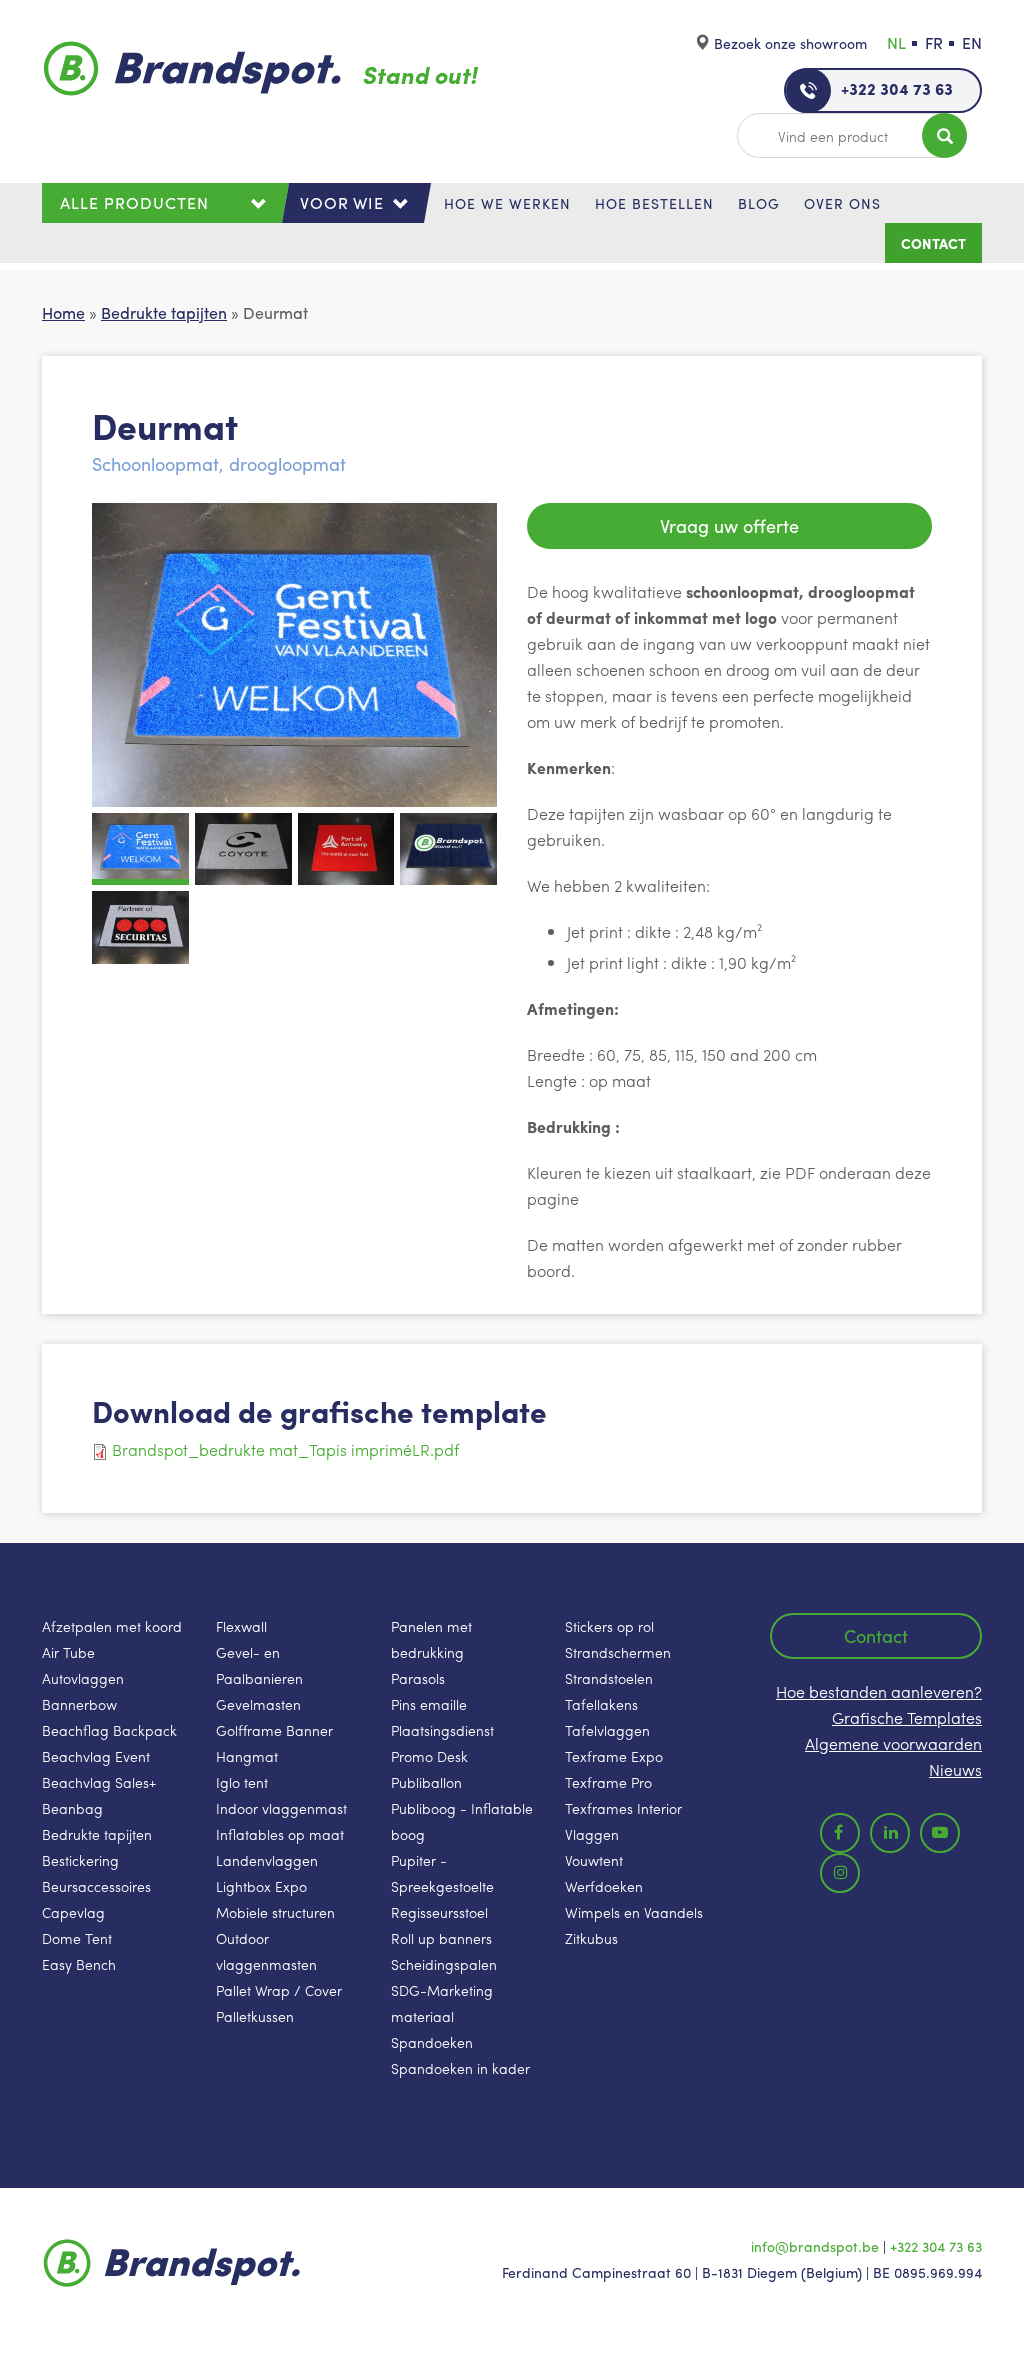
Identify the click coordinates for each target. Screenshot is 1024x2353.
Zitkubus (591, 1938)
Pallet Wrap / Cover (279, 1990)
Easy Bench (79, 1964)
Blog (759, 203)
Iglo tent (242, 1782)
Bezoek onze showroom (790, 43)
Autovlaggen (83, 1678)
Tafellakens (601, 1704)
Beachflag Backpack (109, 1730)
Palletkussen (255, 2016)
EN (972, 42)
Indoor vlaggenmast (281, 1808)
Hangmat (247, 1756)
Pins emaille (429, 1704)
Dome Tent (77, 1938)
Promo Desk (429, 1756)
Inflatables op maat (280, 1834)
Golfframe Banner (274, 1730)
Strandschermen (618, 1652)
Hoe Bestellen (654, 203)
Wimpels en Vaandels (634, 1912)
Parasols (418, 1678)
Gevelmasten (258, 1704)
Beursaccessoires (96, 1886)
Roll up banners (441, 1938)
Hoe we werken (507, 203)
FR (934, 42)
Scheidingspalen (444, 1964)
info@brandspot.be (815, 2246)
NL (896, 42)
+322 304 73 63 (897, 88)
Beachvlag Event (96, 1756)
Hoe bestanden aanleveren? (879, 1691)
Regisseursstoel (439, 1912)
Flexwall (241, 1626)
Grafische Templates (907, 1717)
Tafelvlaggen (607, 1730)
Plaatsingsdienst (442, 1730)
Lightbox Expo (261, 1886)
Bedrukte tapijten (164, 312)
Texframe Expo (614, 1756)
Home (63, 312)
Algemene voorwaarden (893, 1743)
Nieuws (955, 1769)
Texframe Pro (608, 1782)
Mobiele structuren (275, 1912)
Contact (933, 243)
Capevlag (73, 1912)
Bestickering (80, 1860)
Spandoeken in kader (460, 2068)
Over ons (842, 203)
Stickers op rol (609, 1626)
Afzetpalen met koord (112, 1626)
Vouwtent (594, 1860)
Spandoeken (432, 2042)
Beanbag (72, 1808)
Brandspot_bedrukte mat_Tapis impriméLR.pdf (285, 1449)
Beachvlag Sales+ (99, 1782)
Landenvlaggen (267, 1860)
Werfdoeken (604, 1886)
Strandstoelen (609, 1678)
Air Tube (68, 1652)
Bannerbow (79, 1704)
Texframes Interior (623, 1808)
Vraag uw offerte (729, 525)
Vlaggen (592, 1834)
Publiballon (426, 1782)
